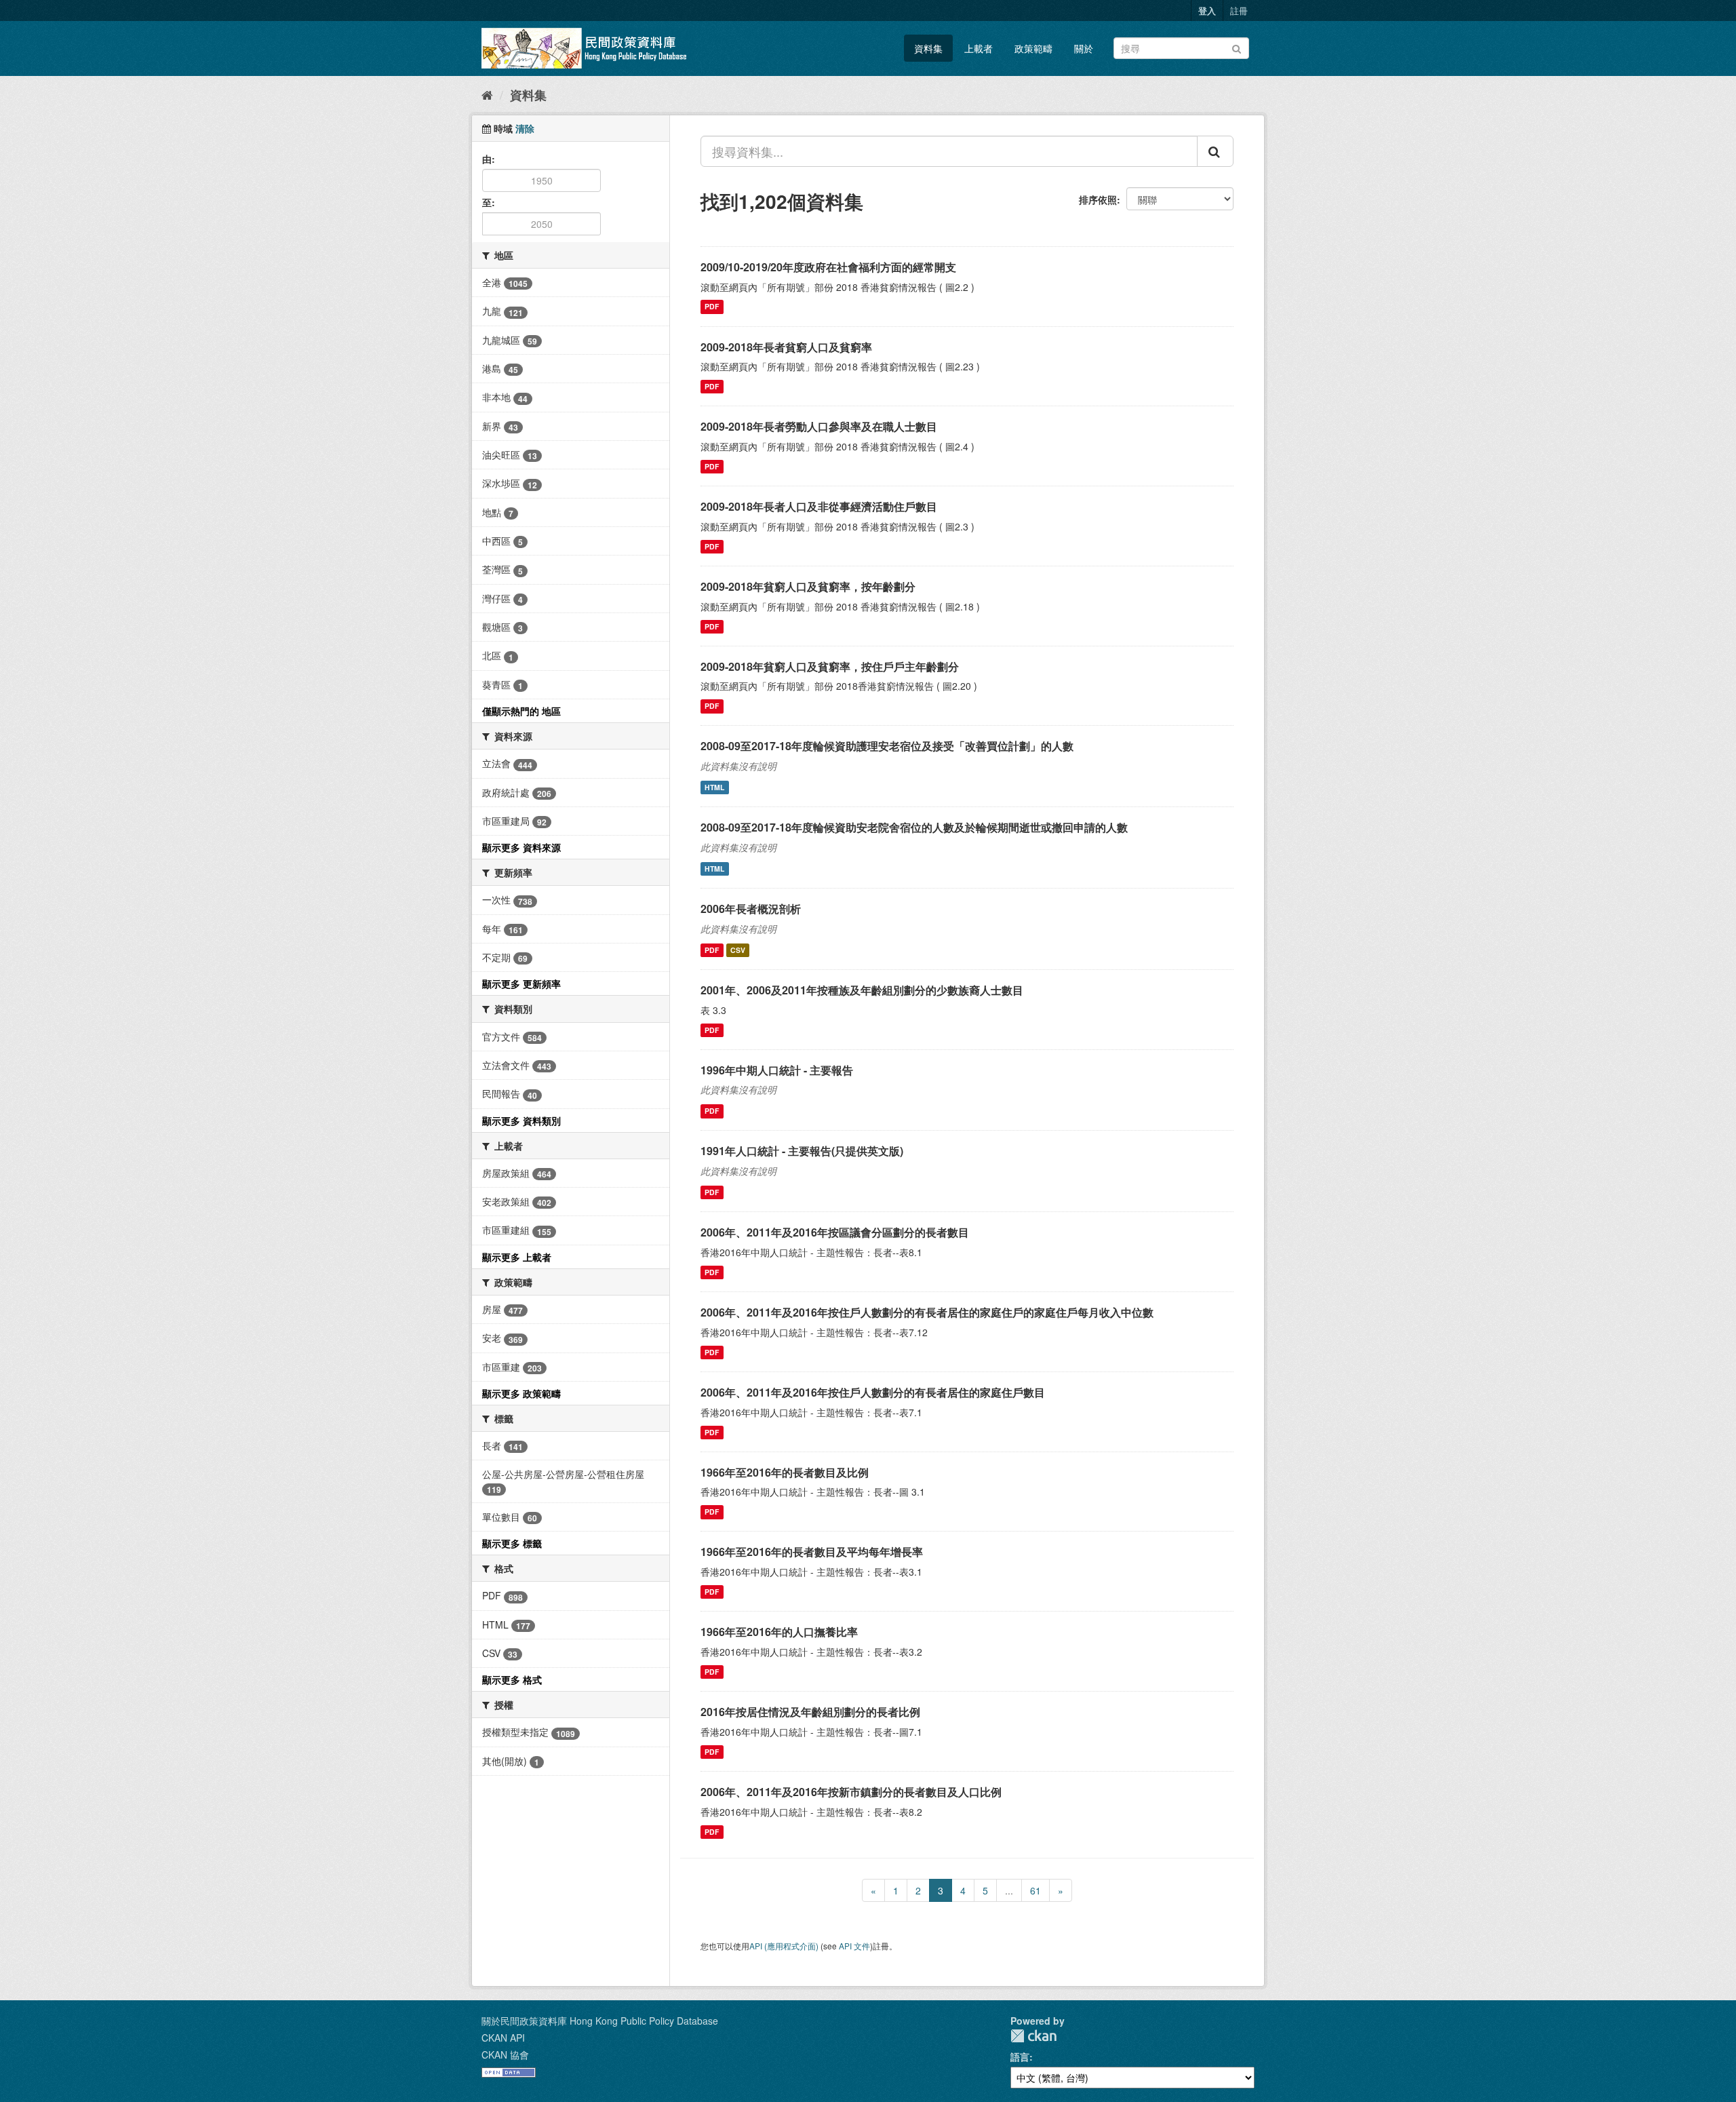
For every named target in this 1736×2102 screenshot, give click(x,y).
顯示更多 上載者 (517, 1257)
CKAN (1033, 2036)
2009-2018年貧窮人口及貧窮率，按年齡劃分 (808, 586)
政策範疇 (1033, 48)
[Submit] (1237, 47)
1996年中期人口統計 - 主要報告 (777, 1070)
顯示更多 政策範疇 (521, 1393)
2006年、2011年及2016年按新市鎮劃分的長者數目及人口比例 (851, 1792)
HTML (714, 787)
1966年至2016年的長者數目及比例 (785, 1472)
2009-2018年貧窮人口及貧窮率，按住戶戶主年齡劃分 (830, 666)
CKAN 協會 (505, 2055)
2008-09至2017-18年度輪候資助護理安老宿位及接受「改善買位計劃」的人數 (887, 746)
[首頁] (487, 94)
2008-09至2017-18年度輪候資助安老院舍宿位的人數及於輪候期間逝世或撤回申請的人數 (914, 827)
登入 (1207, 11)
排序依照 (1098, 199)
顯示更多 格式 (512, 1679)
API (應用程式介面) (784, 1946)
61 (1035, 1890)
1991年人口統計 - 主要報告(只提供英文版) (802, 1151)
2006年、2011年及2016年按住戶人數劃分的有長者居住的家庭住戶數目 (873, 1392)
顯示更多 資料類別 (521, 1121)
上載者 (979, 48)
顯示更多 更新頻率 (521, 984)
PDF (712, 307)
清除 (525, 128)
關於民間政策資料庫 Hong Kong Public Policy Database (600, 2021)
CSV (738, 950)
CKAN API (503, 2038)
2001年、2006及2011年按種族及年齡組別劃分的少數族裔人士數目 (862, 990)
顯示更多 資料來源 (521, 847)
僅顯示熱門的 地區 (521, 711)
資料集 (928, 48)
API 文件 (854, 1946)
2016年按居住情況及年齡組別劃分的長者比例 (810, 1712)
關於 (1084, 48)
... (1009, 1890)
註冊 (1239, 11)
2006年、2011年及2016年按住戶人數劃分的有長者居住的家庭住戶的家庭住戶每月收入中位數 (927, 1312)
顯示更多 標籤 (512, 1543)
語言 (1020, 2057)
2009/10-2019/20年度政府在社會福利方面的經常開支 (828, 267)
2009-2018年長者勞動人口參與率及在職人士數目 (819, 426)
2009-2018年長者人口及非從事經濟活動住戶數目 (819, 506)
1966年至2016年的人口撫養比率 (779, 1632)
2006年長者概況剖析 (751, 909)
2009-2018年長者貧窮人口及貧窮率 (786, 347)
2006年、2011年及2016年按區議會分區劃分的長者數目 (835, 1232)
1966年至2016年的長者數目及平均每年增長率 (812, 1552)
